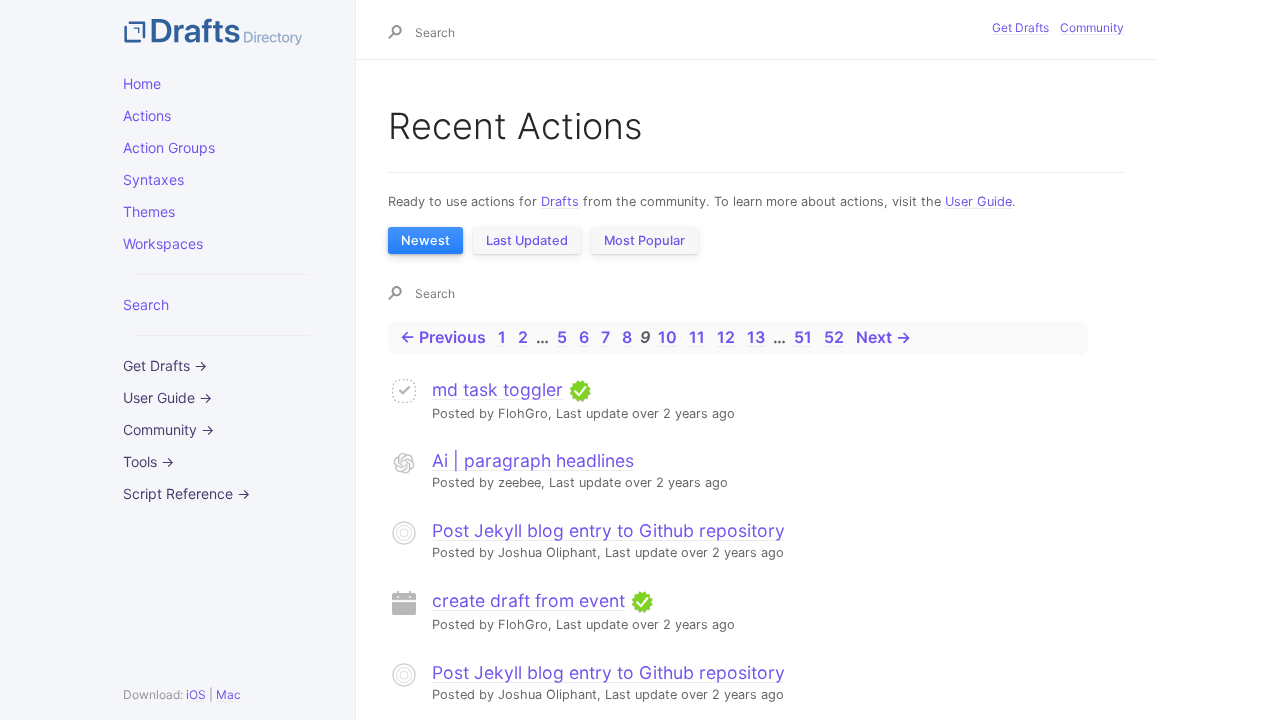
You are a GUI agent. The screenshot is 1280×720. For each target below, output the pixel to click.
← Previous (443, 337)
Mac (228, 694)
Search (146, 304)
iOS (196, 694)
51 (803, 337)
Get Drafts (1020, 27)
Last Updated (527, 240)
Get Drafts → (165, 365)
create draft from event (528, 600)
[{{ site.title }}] (223, 30)
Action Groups (169, 147)
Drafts (560, 201)
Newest (425, 240)
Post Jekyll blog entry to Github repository (608, 530)
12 (726, 337)
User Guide (978, 201)
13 (756, 337)
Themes (149, 211)
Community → (168, 429)
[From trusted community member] (580, 389)
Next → (883, 337)
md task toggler (497, 389)
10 (667, 337)
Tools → (148, 461)
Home (142, 83)
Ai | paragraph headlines (533, 460)
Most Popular (644, 240)
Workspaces (163, 243)
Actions (147, 115)
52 (834, 337)
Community (1092, 27)
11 (697, 337)
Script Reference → (186, 493)
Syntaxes (153, 179)
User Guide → (167, 397)
